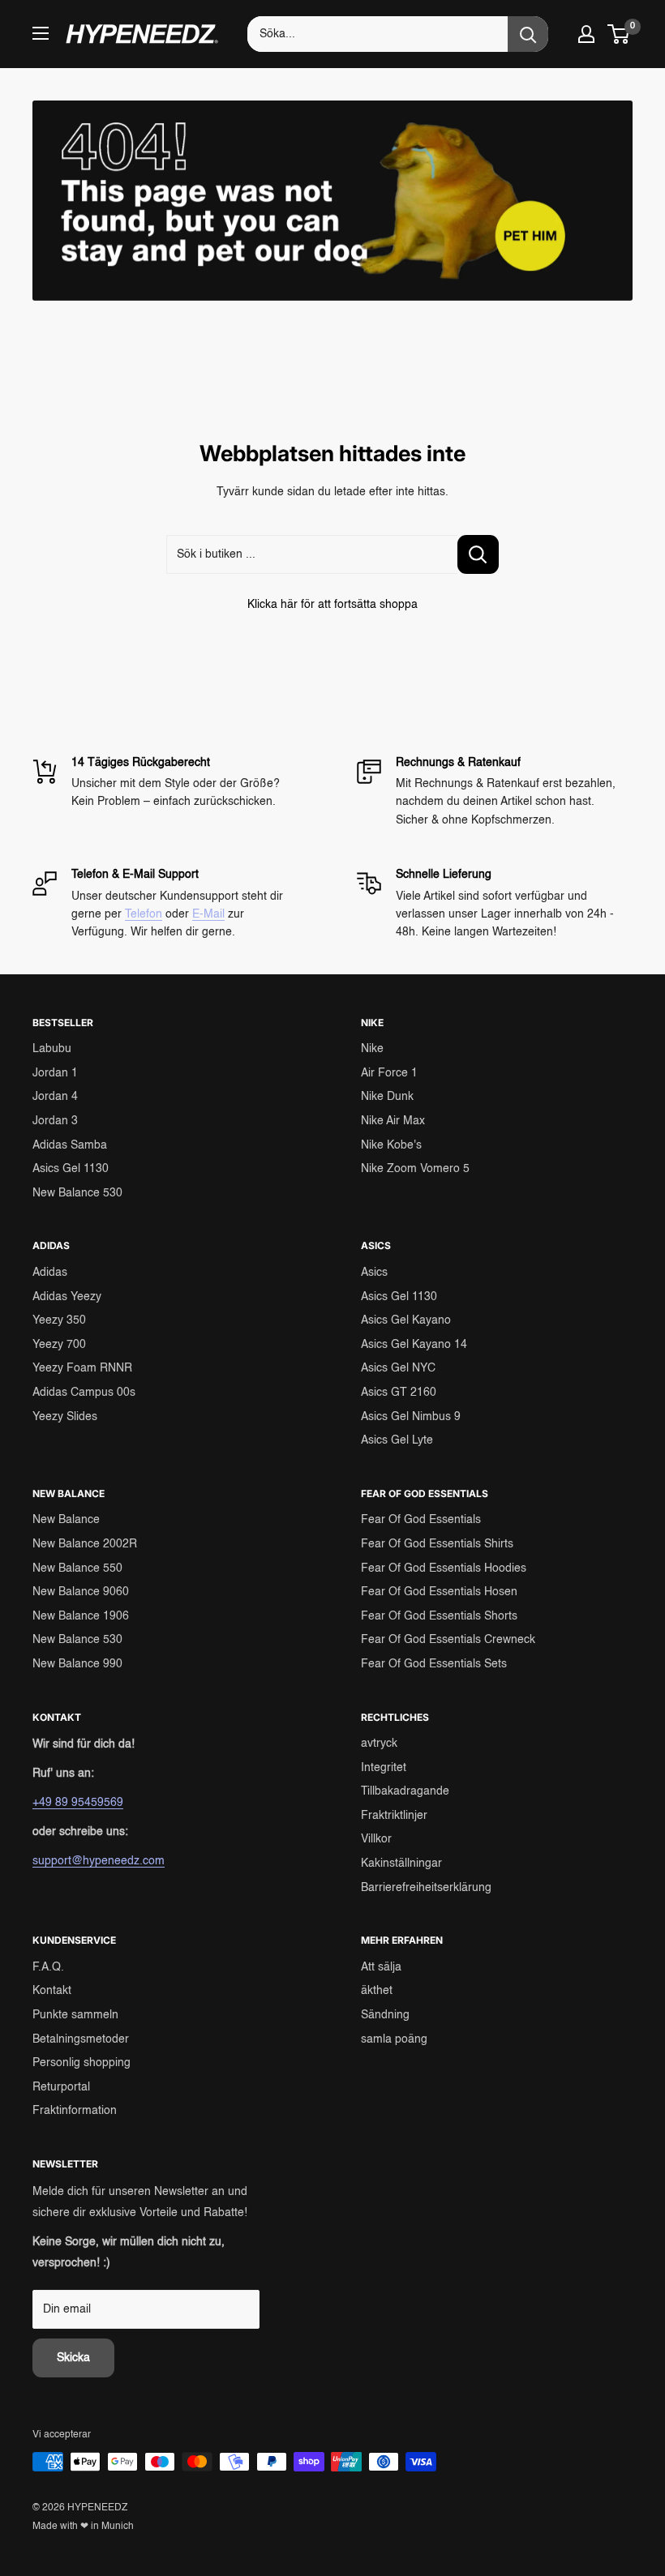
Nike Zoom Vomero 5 (415, 1169)
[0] (619, 34)
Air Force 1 (389, 1073)
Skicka (73, 2358)
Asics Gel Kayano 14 (414, 1345)
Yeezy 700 (59, 1345)
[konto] (586, 34)
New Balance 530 (77, 1193)
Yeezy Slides (65, 1417)
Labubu (52, 1049)
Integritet (384, 1768)
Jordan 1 (55, 1073)
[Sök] (528, 34)
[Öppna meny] (41, 33)
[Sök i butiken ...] (478, 554)
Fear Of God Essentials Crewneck (448, 1640)
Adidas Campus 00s (84, 1393)
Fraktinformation (75, 2111)
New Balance (66, 1520)
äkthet (377, 1991)
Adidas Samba (70, 1145)
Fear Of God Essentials (421, 1520)
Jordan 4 (55, 1097)
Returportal (61, 2087)
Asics (374, 1273)
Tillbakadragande (405, 1791)
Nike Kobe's (391, 1145)
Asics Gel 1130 (71, 1169)
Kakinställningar (401, 1864)
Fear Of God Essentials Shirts (437, 1544)
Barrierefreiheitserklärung (426, 1888)
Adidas (50, 1273)
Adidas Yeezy (67, 1297)
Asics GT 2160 (399, 1393)
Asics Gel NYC (398, 1368)
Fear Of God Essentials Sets (434, 1664)
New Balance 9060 (81, 1592)
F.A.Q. (48, 1967)
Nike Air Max (393, 1121)
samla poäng (394, 2039)
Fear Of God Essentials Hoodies (444, 1568)
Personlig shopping (82, 2063)
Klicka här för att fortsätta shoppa (332, 605)
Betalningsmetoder (81, 2039)
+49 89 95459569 (78, 1803)
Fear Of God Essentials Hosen (439, 1592)
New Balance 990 (77, 1664)
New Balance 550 (77, 1568)
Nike (372, 1049)
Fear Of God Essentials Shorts (439, 1616)
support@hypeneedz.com (99, 1861)
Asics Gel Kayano (406, 1320)
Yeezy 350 (59, 1320)
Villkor (376, 1839)
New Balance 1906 (81, 1616)
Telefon (144, 914)
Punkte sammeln (75, 2015)
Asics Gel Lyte (397, 1440)
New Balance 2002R (85, 1544)
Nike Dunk (387, 1097)
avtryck (379, 1744)
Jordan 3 (55, 1121)
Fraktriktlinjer (394, 1816)
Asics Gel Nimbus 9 (411, 1417)
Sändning (385, 2015)
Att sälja (381, 1967)
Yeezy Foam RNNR (82, 1368)
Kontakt (52, 1991)
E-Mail (208, 914)
